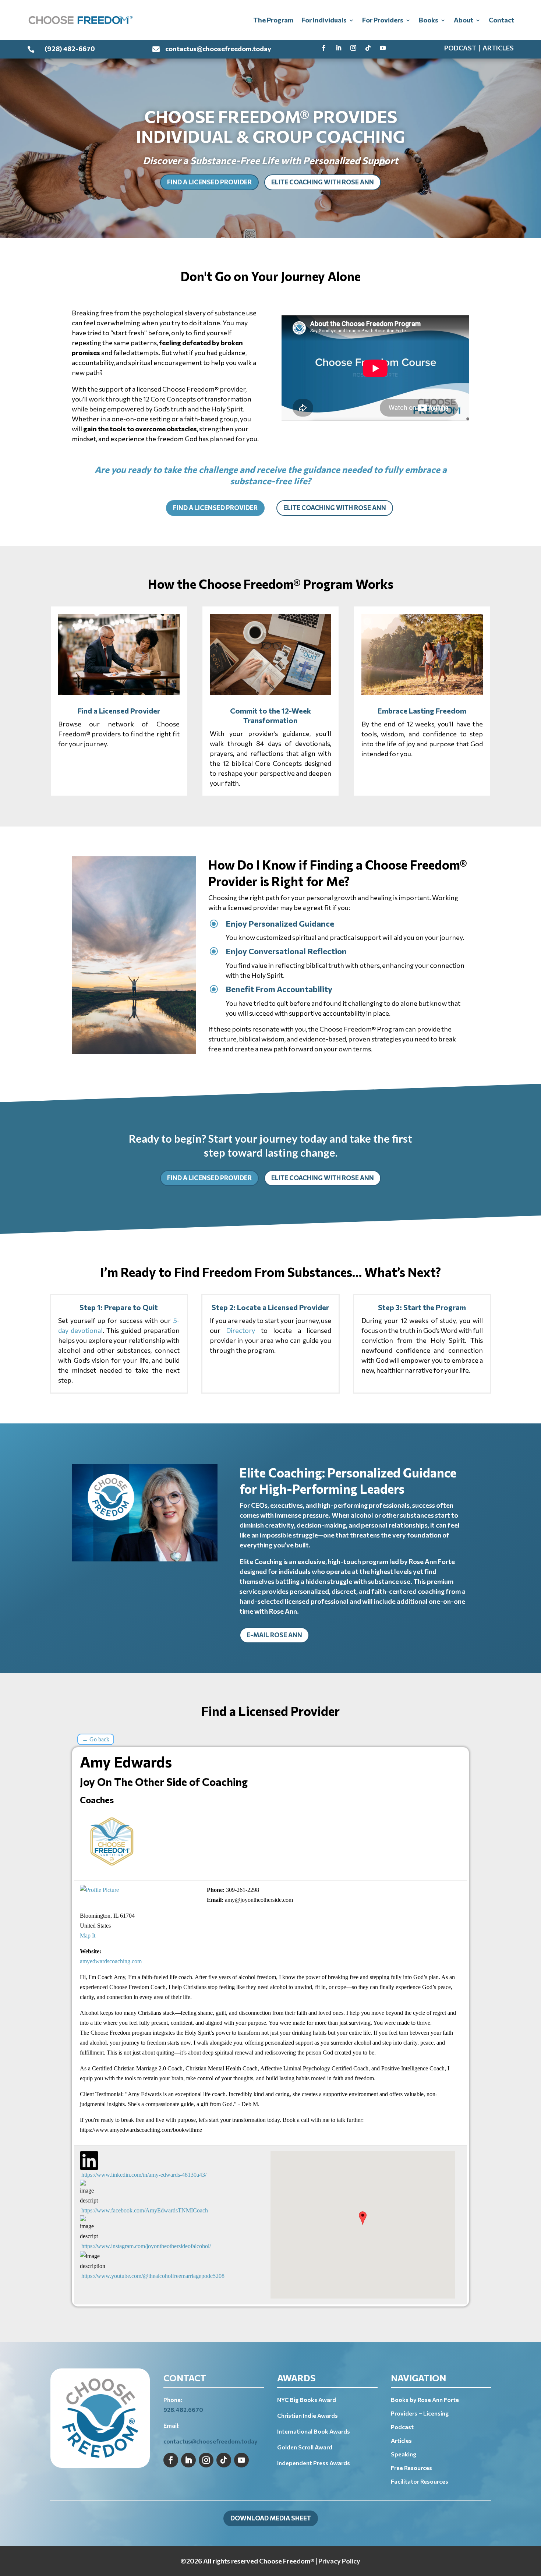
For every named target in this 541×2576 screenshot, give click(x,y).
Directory (241, 1330)
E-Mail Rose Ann (274, 1635)
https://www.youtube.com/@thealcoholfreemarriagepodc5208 (153, 2276)
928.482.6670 (183, 2409)
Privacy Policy (339, 2561)
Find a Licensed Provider (209, 182)
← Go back (96, 1739)
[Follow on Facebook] (324, 48)
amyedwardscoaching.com (111, 1961)
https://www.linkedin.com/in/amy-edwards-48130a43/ (144, 2175)
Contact (501, 20)
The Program (273, 20)
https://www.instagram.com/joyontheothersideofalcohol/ (146, 2246)
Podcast (460, 48)
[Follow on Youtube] (383, 48)
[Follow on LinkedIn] (339, 48)
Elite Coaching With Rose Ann (323, 182)
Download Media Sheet (271, 2518)
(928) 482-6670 (70, 49)
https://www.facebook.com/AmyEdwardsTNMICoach (145, 2210)
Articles (498, 48)
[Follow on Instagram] (353, 48)
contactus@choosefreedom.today (218, 49)
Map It (88, 1935)
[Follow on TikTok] (368, 48)
